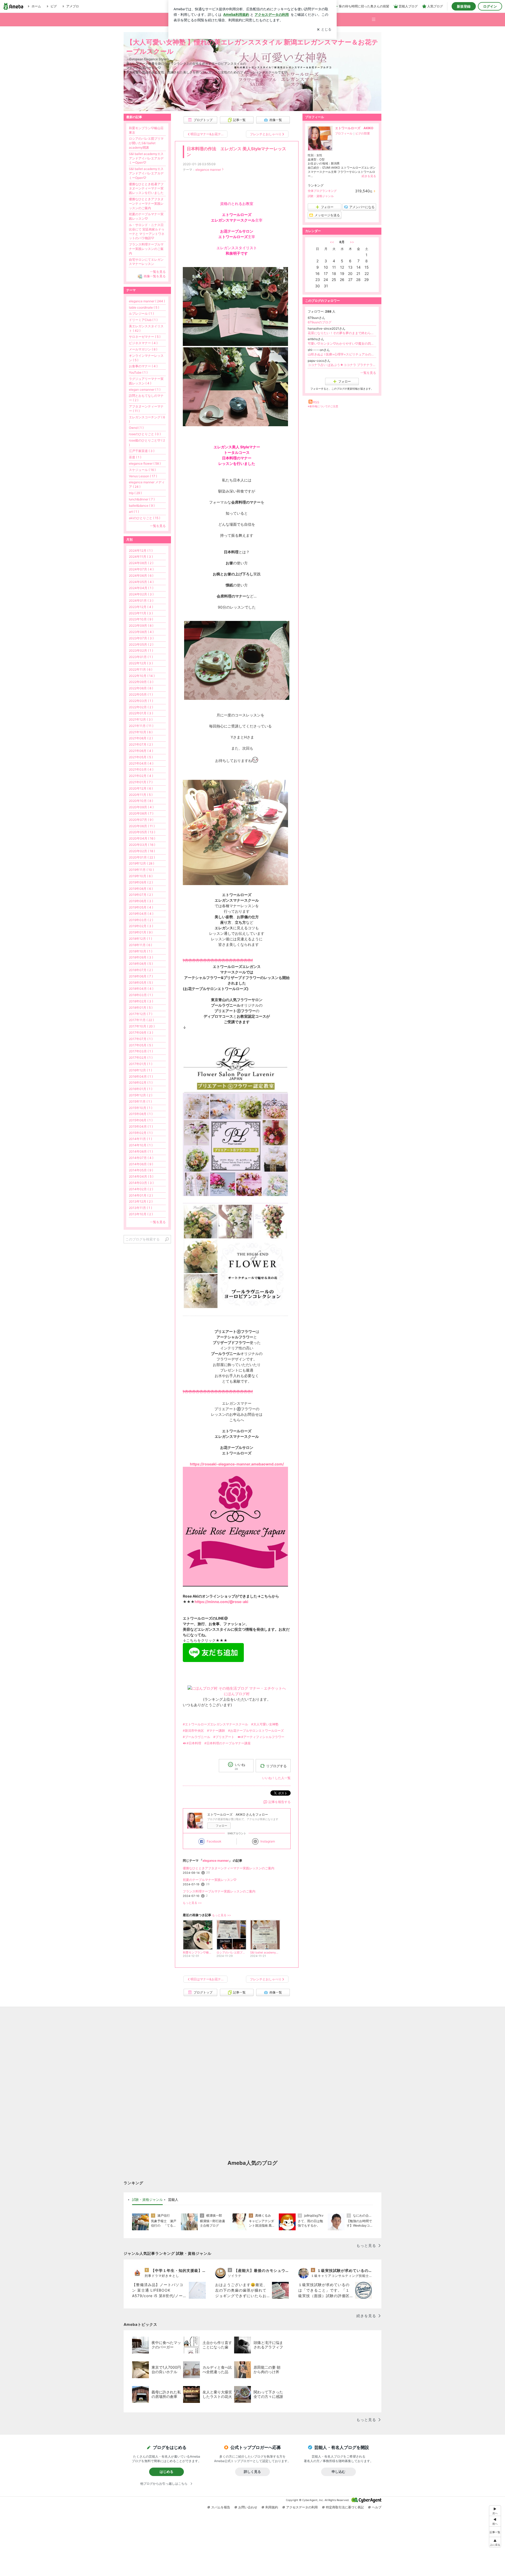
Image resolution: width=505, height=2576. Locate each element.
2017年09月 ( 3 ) (141, 1033)
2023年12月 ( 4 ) (141, 607)
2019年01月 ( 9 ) (141, 932)
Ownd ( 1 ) (136, 428)
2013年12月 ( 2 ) (141, 1201)
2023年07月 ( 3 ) (141, 638)
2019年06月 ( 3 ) (141, 901)
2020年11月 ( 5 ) (141, 795)
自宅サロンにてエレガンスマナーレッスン (146, 262)
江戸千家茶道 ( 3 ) (142, 451)
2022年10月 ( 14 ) (142, 676)
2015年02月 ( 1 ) (141, 1133)
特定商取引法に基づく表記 (345, 2507)
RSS (316, 402)
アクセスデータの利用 (302, 2507)
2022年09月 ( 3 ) (141, 682)
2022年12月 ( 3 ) (141, 663)
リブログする (276, 1766)
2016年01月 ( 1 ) (141, 1089)
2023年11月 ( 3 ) (141, 613)
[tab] (147, 2200)
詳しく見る (252, 2472)
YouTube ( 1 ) (138, 372)
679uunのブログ (320, 322)
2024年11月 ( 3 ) (141, 557)
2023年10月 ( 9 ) (141, 619)
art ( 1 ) (134, 512)
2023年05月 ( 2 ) (141, 644)
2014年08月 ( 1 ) (141, 1151)
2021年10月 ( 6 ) (141, 732)
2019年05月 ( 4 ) (141, 907)
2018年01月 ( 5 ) (141, 1008)
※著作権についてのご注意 (323, 406)
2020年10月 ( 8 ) (141, 801)
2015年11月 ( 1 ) (140, 1101)
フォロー (221, 1826)
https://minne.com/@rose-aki (221, 1602)
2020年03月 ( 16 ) (142, 845)
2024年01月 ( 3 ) (141, 601)
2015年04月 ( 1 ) (141, 1126)
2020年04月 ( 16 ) (142, 838)
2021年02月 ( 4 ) (141, 776)
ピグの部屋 (363, 133)
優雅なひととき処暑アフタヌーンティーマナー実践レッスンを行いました (146, 189)
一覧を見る (368, 373)
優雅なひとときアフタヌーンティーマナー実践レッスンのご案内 (229, 1868)
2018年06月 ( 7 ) (141, 976)
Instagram (268, 1841)
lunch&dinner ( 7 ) (142, 499)
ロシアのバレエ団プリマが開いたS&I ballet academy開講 (146, 143)
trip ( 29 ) (135, 493)
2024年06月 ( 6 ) (141, 576)
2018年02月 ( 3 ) (141, 1001)
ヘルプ (377, 2507)
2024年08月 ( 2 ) (141, 563)
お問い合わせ (248, 2507)
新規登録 (464, 6)
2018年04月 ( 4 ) (141, 989)
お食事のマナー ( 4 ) (143, 366)
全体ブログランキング (322, 191)
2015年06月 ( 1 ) (141, 1120)
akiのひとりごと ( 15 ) (145, 518)
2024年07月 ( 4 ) (141, 569)
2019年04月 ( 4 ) (141, 914)
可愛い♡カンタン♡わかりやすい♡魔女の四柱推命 (342, 343)
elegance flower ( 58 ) (145, 463)
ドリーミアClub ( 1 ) (143, 320)
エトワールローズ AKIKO (354, 128)
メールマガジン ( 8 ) (143, 349)
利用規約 (272, 2507)
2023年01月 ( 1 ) (141, 657)
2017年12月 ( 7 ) (141, 1014)
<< (332, 242)
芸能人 (173, 2200)
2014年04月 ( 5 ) (141, 1176)
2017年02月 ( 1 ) (141, 1058)
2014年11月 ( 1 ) (140, 1139)
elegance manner (208, 170)
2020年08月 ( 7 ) (141, 813)
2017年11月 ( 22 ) (141, 1020)
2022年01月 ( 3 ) (141, 713)
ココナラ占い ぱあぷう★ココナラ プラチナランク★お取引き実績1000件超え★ (342, 365)
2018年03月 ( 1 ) (141, 995)
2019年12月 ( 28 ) (142, 863)
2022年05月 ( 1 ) (141, 694)
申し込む (339, 2472)
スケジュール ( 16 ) (142, 470)
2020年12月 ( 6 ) (141, 788)
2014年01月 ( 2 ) (141, 1195)
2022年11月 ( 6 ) (141, 669)
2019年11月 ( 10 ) (141, 870)
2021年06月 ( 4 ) (141, 751)
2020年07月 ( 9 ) (141, 820)
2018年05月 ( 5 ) (141, 983)
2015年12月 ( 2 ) (141, 1095)
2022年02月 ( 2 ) (141, 707)
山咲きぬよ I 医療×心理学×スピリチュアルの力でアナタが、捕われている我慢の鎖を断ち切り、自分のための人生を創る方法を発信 (342, 354)
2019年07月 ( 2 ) (141, 895)
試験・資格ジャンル (321, 196)
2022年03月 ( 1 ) (141, 701)
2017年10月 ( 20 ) (142, 1026)
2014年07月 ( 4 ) (141, 1158)
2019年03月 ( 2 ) (141, 920)
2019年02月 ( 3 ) (141, 926)
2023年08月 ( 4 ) (141, 632)
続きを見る (369, 176)
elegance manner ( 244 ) (147, 301)
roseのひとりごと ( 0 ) (145, 434)
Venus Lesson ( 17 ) (143, 476)
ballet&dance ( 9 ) (142, 506)
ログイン (490, 6)
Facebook (214, 1841)
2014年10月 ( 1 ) (141, 1145)
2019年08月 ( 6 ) (141, 889)
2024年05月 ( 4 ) (141, 582)
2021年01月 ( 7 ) (141, 782)
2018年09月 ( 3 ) (141, 957)
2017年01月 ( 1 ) (141, 1064)
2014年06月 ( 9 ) (141, 1164)
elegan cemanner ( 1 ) (145, 390)
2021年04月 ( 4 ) (141, 763)
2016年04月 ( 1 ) (141, 1076)
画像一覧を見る (155, 276)
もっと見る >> (192, 1903)
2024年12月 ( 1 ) (141, 551)
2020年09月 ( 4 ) (141, 807)
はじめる (166, 2472)
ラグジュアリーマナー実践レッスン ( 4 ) (146, 381)
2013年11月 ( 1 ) (140, 1208)
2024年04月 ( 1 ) (141, 588)
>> (352, 242)
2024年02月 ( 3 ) (141, 594)
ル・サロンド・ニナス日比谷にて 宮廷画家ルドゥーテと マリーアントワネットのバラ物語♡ (147, 231)
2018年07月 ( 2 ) (141, 970)
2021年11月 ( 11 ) (141, 726)
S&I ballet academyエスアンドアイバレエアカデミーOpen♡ (146, 158)
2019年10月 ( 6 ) (141, 876)
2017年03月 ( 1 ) (141, 1051)
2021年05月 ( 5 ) (141, 757)
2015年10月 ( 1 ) (141, 1108)
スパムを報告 (221, 2507)
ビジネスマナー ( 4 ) (143, 343)
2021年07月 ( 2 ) (141, 744)
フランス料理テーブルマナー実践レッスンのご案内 (219, 1891)
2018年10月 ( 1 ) (141, 951)
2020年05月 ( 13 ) (142, 832)
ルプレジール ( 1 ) (141, 313)
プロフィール (344, 133)
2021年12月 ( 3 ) (141, 719)
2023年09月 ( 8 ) (141, 626)
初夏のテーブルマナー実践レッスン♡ (210, 1880)
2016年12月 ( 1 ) (140, 1070)
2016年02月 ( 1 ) (141, 1083)
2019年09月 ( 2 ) (141, 882)
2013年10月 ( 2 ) (141, 1214)
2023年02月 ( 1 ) (141, 651)
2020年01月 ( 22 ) (142, 857)
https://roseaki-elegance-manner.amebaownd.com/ (237, 1464)
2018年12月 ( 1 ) (140, 939)
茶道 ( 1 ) (135, 457)
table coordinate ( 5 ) (144, 307)
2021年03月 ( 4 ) (141, 769)
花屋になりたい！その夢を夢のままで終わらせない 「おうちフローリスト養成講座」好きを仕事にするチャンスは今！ (342, 333)
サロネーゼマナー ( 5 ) (145, 337)
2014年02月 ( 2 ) (141, 1189)
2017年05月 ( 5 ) (141, 1045)
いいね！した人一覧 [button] (276, 1778)
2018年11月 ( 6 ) (140, 945)
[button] (376, 17)
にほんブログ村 (237, 1694)
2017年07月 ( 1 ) (141, 1039)
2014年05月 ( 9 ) (141, 1170)
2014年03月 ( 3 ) (141, 1183)
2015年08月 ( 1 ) (141, 1114)
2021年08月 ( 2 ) (141, 738)
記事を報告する (280, 1802)
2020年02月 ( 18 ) (142, 851)
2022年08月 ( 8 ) (141, 688)
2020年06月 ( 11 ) (142, 826)
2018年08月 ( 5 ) (141, 964)
